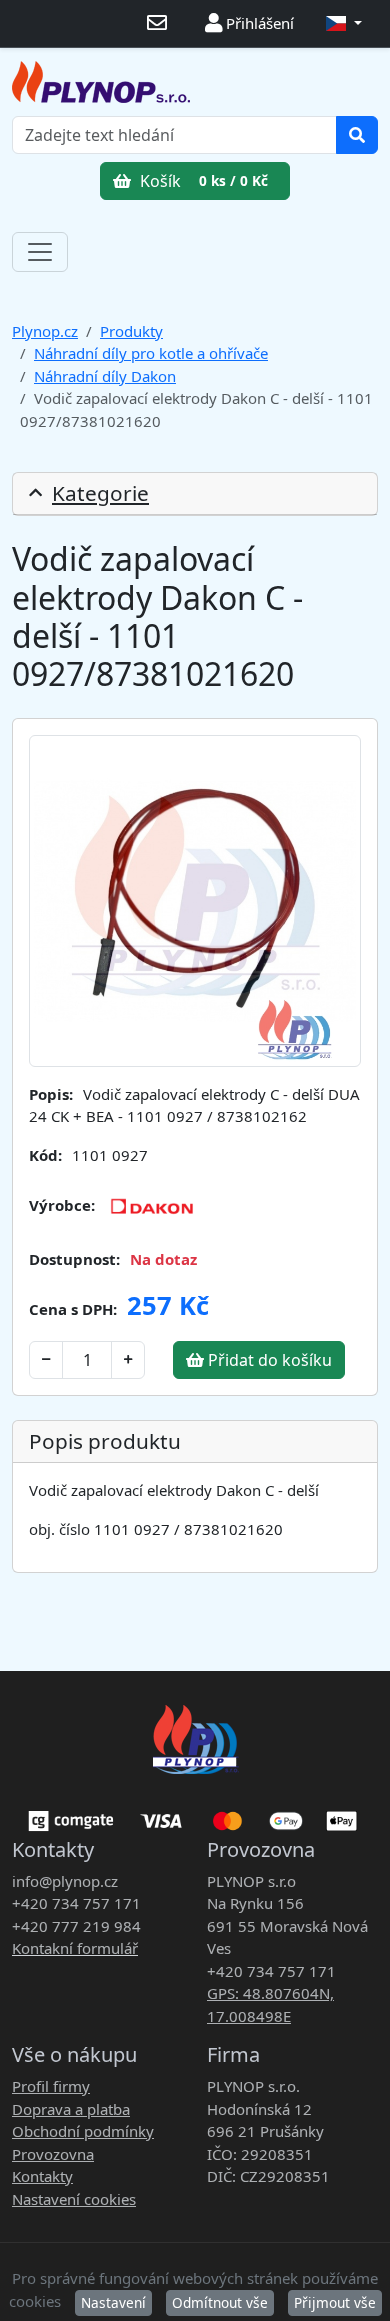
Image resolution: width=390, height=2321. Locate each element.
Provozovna (53, 2154)
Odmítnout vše (220, 2302)
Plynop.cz (45, 331)
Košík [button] (202, 181)
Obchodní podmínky (83, 2131)
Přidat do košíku (268, 1360)
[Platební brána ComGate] (195, 1814)
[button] (344, 23)
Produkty (131, 331)
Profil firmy (51, 2086)
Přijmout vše (335, 2302)
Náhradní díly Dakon (105, 376)
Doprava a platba (71, 2109)
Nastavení (113, 2302)
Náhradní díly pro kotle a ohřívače (151, 353)
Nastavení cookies (74, 2199)
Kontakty (42, 2176)
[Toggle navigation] (40, 252)
